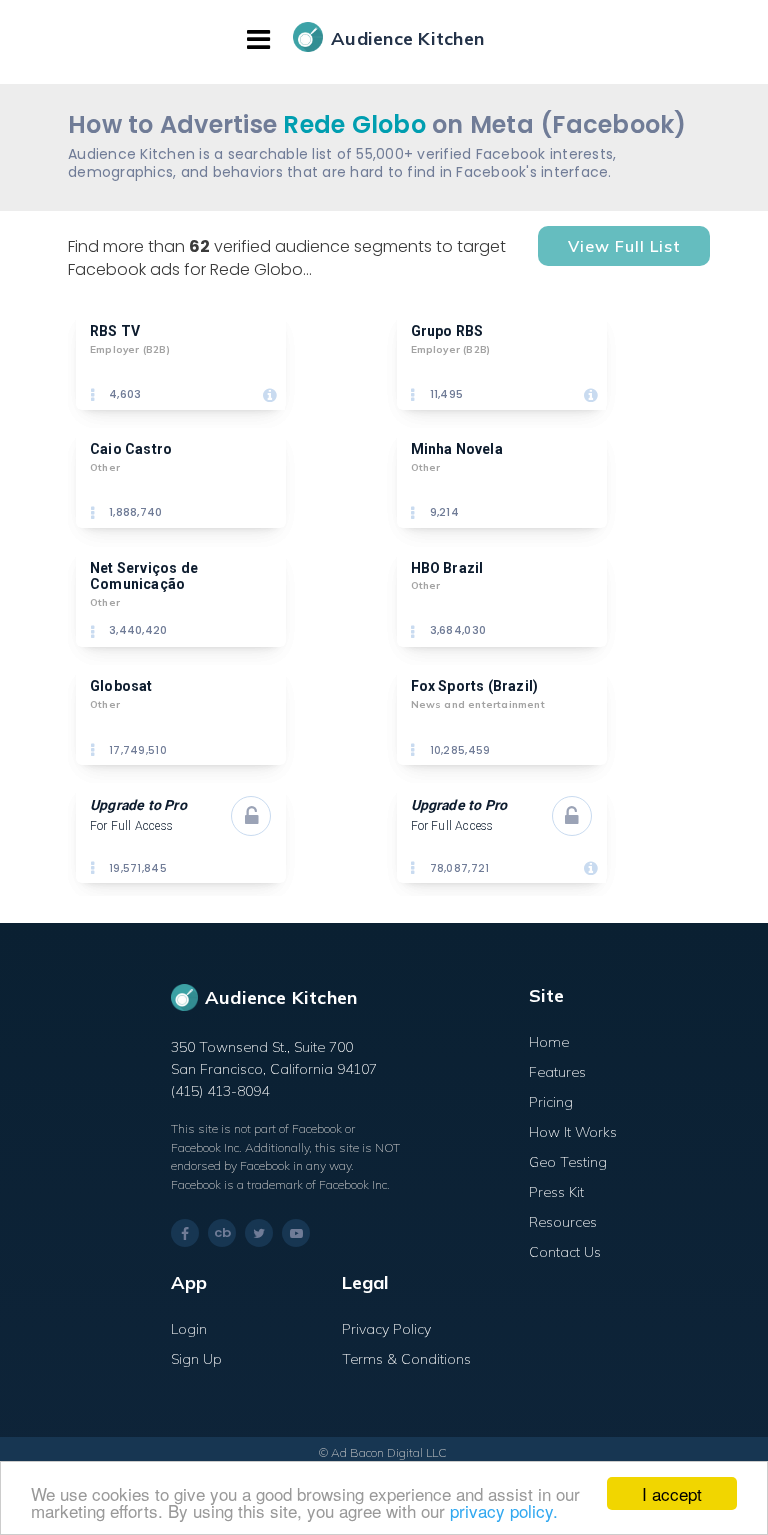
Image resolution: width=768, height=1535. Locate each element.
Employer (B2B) (130, 349)
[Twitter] (259, 1233)
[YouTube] (296, 1233)
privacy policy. (504, 1510)
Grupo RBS (447, 331)
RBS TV (115, 331)
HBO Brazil (447, 568)
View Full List (624, 246)
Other (105, 467)
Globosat (121, 686)
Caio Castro (131, 449)
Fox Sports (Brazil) (475, 686)
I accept (672, 1493)
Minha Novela (457, 449)
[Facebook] (185, 1233)
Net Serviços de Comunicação (145, 576)
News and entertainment (478, 704)
